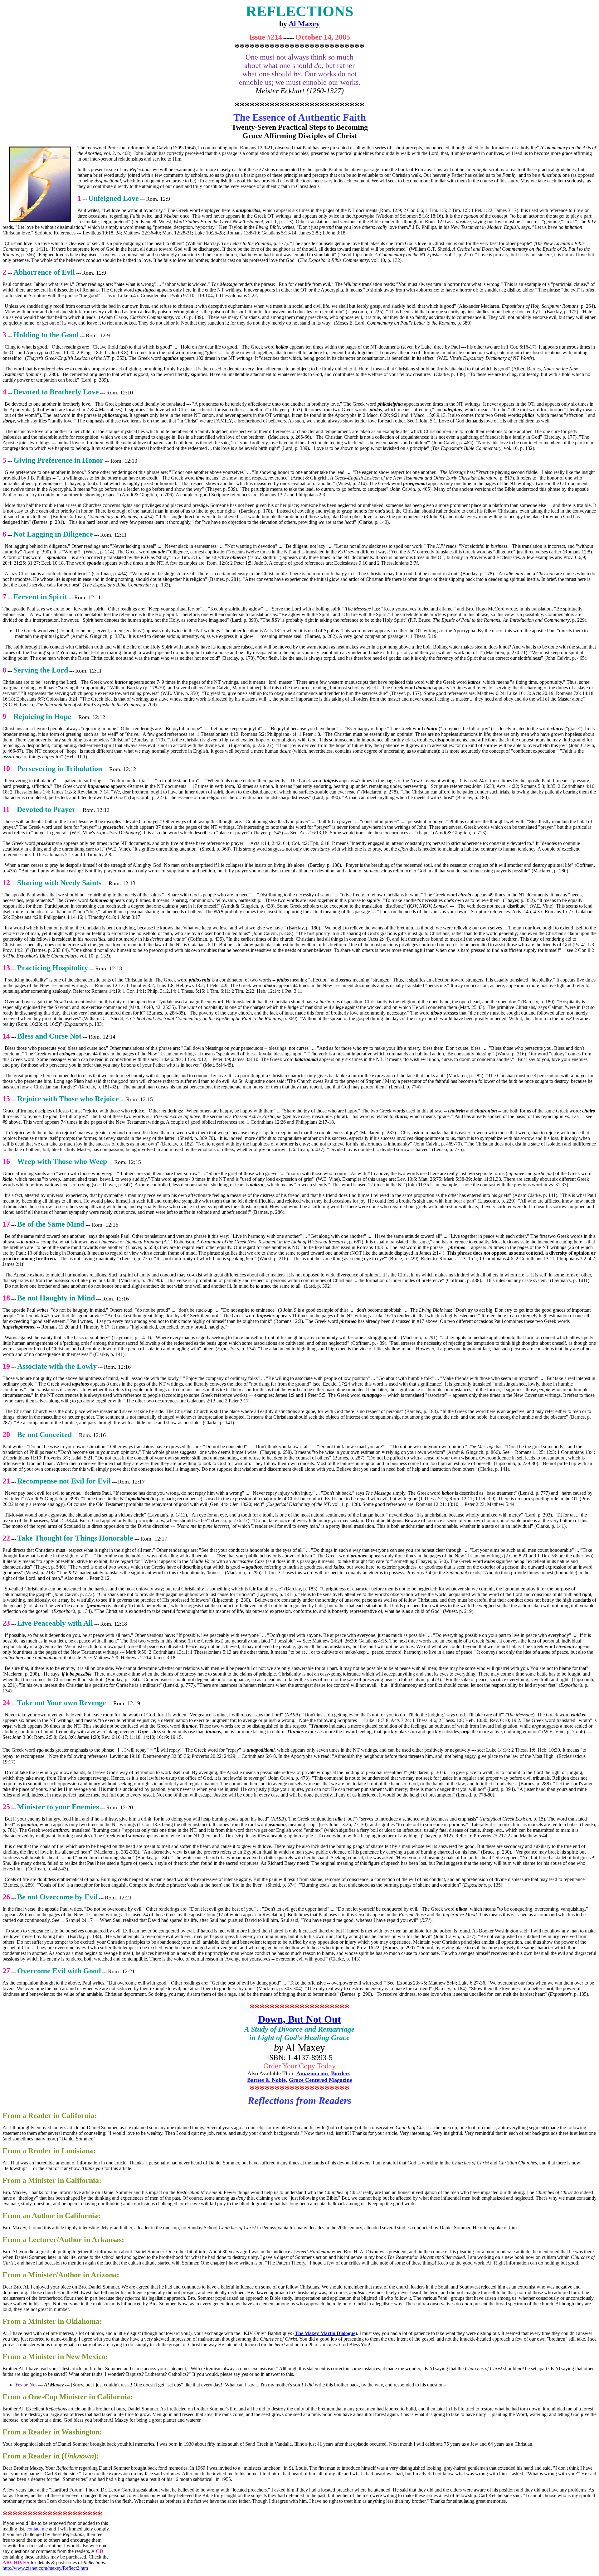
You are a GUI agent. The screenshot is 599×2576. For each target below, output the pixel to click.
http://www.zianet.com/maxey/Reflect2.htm (45, 2568)
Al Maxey (304, 24)
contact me (37, 2529)
